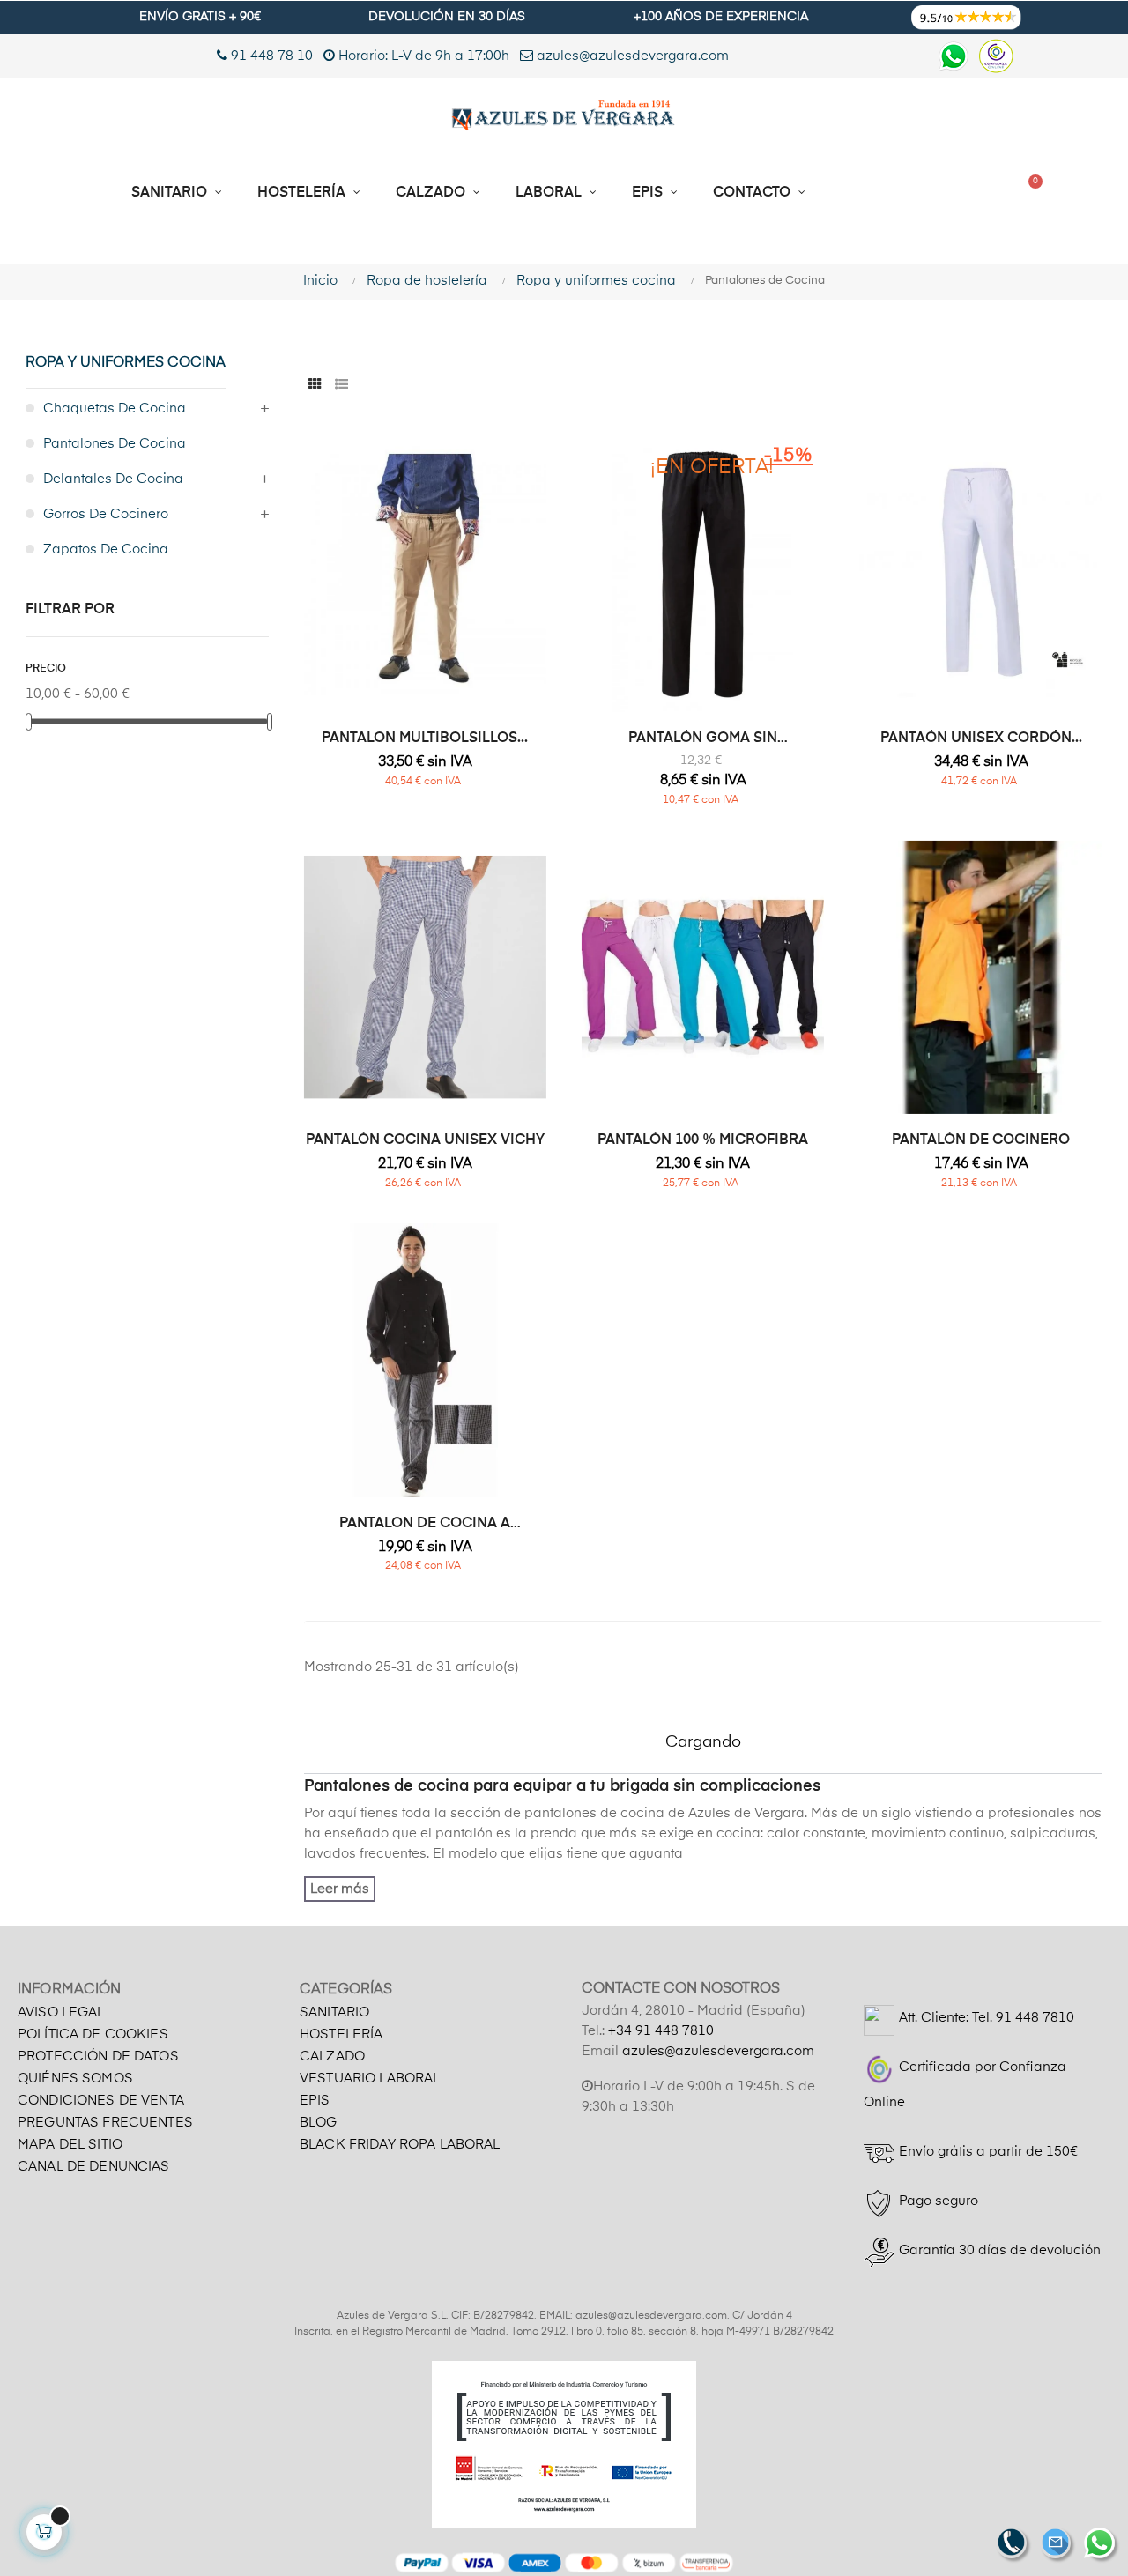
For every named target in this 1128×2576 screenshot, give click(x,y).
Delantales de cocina (113, 479)
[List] (341, 385)
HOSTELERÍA (341, 2034)
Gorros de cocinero (106, 514)
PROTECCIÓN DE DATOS (98, 2056)
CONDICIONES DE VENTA (101, 2101)
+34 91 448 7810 (661, 2031)
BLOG (319, 2123)
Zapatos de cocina (106, 549)
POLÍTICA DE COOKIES (93, 2034)
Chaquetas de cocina (115, 408)
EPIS (315, 2101)
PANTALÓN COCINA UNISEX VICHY (425, 1140)
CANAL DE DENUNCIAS (94, 2167)
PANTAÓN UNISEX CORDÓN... (981, 739)
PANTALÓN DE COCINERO (981, 1140)
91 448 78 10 (270, 56)
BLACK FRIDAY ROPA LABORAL (400, 2145)
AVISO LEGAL (61, 2012)
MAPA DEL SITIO (70, 2145)
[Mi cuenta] (960, 193)
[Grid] (315, 385)
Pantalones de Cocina (115, 444)
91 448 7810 (1035, 2018)
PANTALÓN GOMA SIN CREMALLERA (703, 739)
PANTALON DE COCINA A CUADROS (425, 1525)
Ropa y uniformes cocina (126, 363)
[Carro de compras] (1028, 193)
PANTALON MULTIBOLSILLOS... (425, 739)
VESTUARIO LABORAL (370, 2079)
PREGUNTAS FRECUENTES (105, 2123)
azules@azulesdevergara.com (631, 56)
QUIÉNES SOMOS (75, 2079)
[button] (886, 193)
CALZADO (332, 2056)
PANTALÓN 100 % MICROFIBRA (703, 1140)
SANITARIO (334, 2012)
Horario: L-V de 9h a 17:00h (424, 56)
